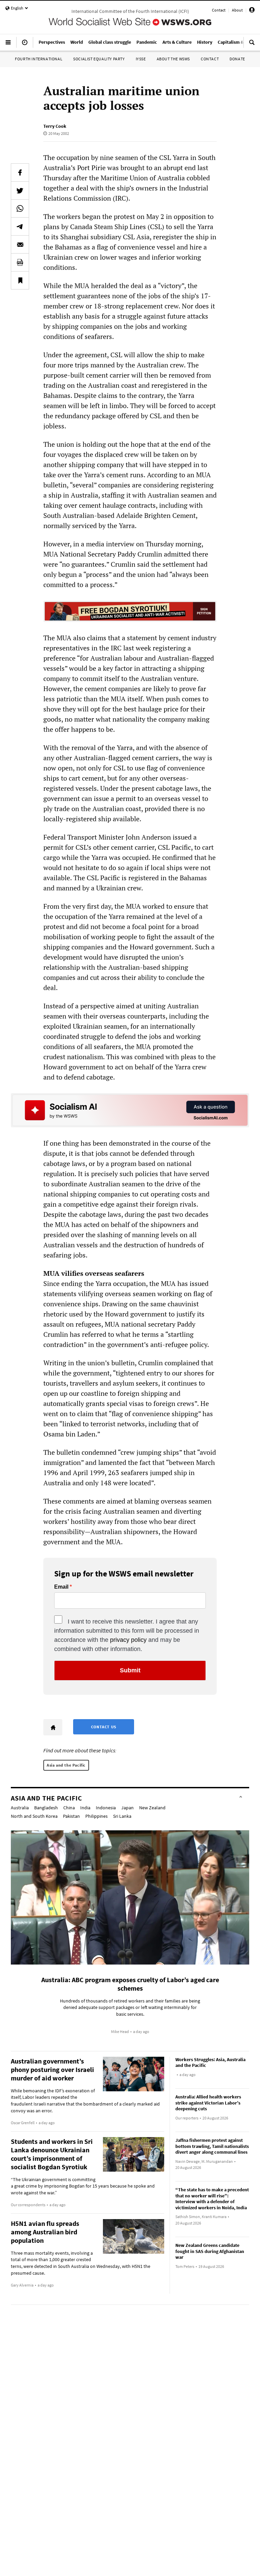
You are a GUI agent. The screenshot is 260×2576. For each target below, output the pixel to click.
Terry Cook (55, 126)
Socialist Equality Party (99, 59)
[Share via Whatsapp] (20, 208)
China (69, 1808)
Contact (219, 10)
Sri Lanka (122, 1816)
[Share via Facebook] (20, 173)
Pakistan (71, 1816)
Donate (237, 59)
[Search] (252, 45)
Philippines (96, 1816)
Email (61, 1587)
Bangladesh (46, 1808)
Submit (130, 1670)
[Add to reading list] (20, 280)
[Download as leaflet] (20, 262)
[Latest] (25, 45)
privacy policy (128, 1640)
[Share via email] (20, 244)
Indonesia (106, 1808)
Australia (20, 1808)
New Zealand (152, 1808)
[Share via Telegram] (20, 226)
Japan (127, 1808)
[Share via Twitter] (20, 190)
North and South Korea (34, 1816)
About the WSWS (173, 59)
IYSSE (141, 59)
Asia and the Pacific (66, 1765)
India (85, 1808)
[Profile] (252, 11)
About (237, 10)
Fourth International (39, 59)
